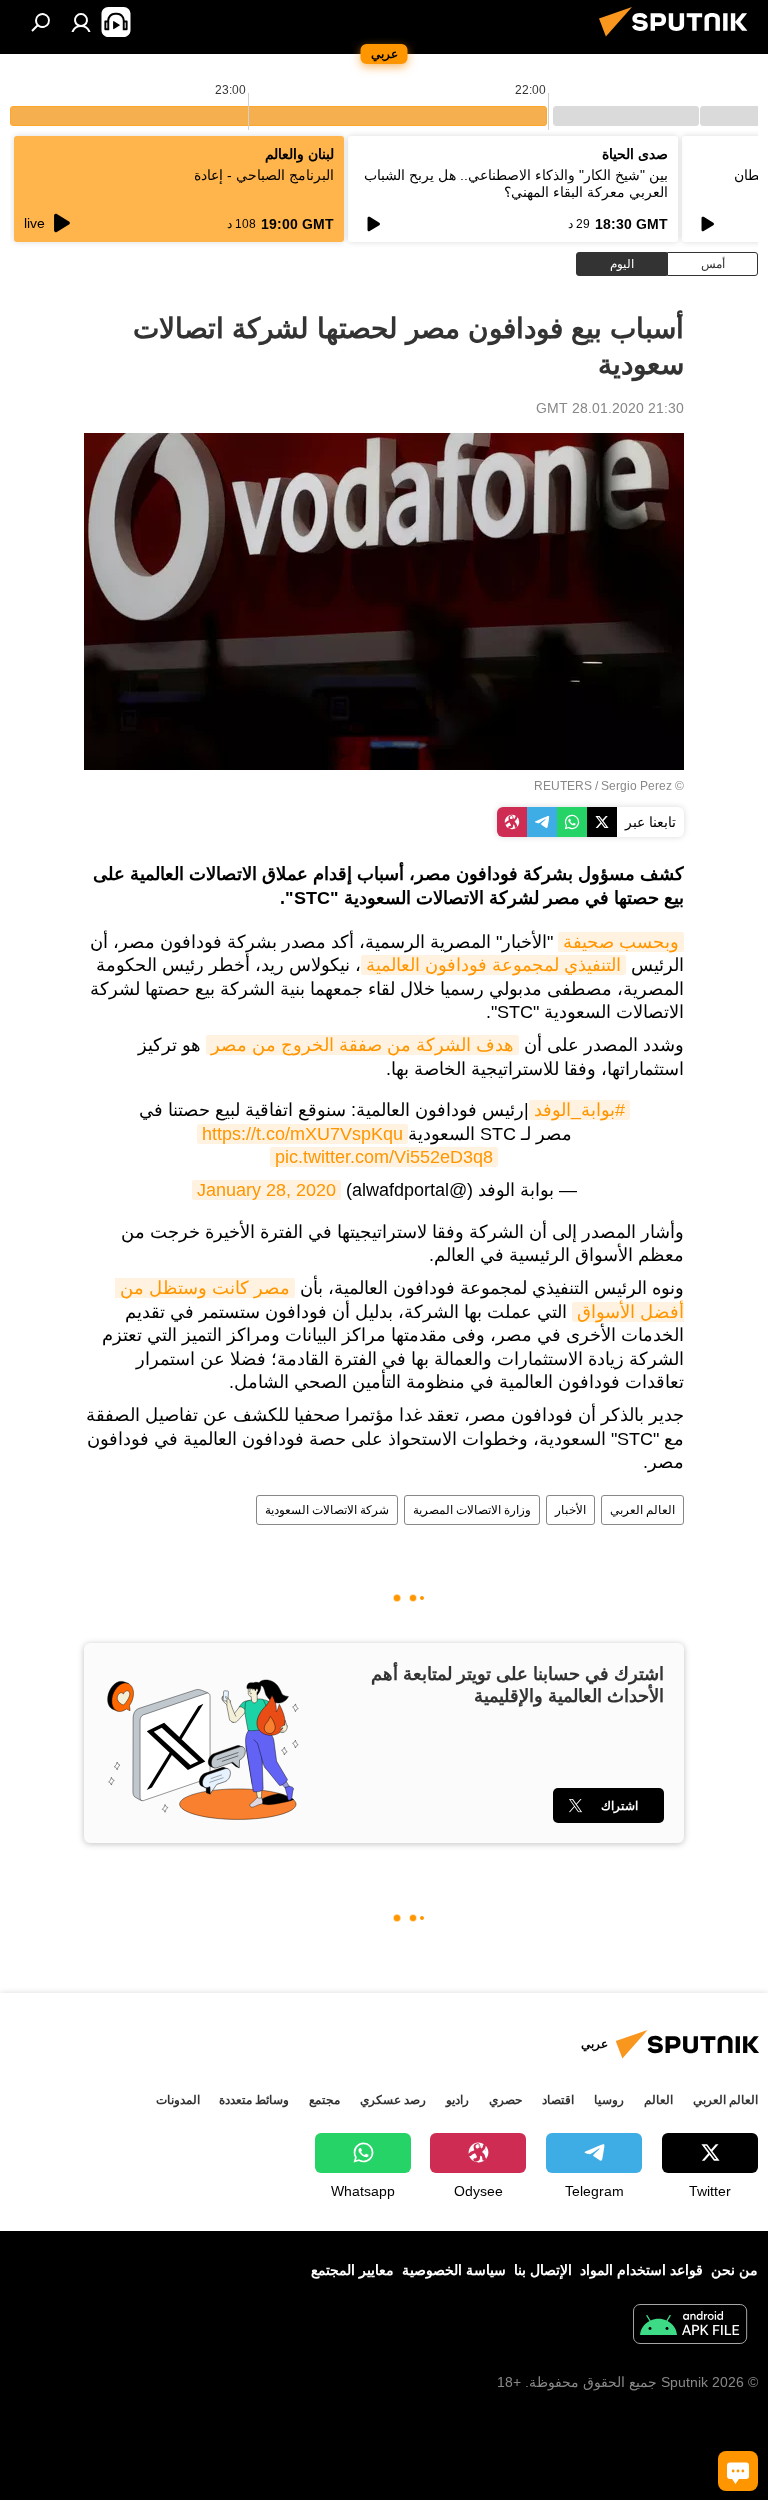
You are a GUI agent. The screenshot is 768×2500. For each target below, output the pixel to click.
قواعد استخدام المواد (641, 2270)
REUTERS (563, 786)
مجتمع (324, 2100)
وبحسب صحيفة (621, 942)
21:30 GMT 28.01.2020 (610, 408)
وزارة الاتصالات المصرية (472, 1510)
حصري (505, 2100)
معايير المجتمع (352, 2270)
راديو (457, 2100)
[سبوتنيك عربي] (679, 39)
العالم (658, 2100)
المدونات (178, 2100)
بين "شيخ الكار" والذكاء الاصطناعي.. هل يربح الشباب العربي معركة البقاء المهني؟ (516, 183)
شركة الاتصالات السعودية (327, 1510)
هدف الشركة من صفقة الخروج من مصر (362, 1045)
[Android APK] (690, 2326)
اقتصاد (558, 2100)
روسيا (609, 2100)
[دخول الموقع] (81, 22)
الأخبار (570, 1510)
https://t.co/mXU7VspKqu (302, 1134)
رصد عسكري (393, 2100)
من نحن (734, 2270)
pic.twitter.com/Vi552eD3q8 (384, 1157)
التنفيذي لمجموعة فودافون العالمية (493, 965)
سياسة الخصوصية (454, 2270)
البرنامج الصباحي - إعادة (264, 175)
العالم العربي (642, 1510)
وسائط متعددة (254, 2100)
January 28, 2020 (266, 1190)
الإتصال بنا (543, 2270)
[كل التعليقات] (738, 2471)
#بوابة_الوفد (579, 1110)
